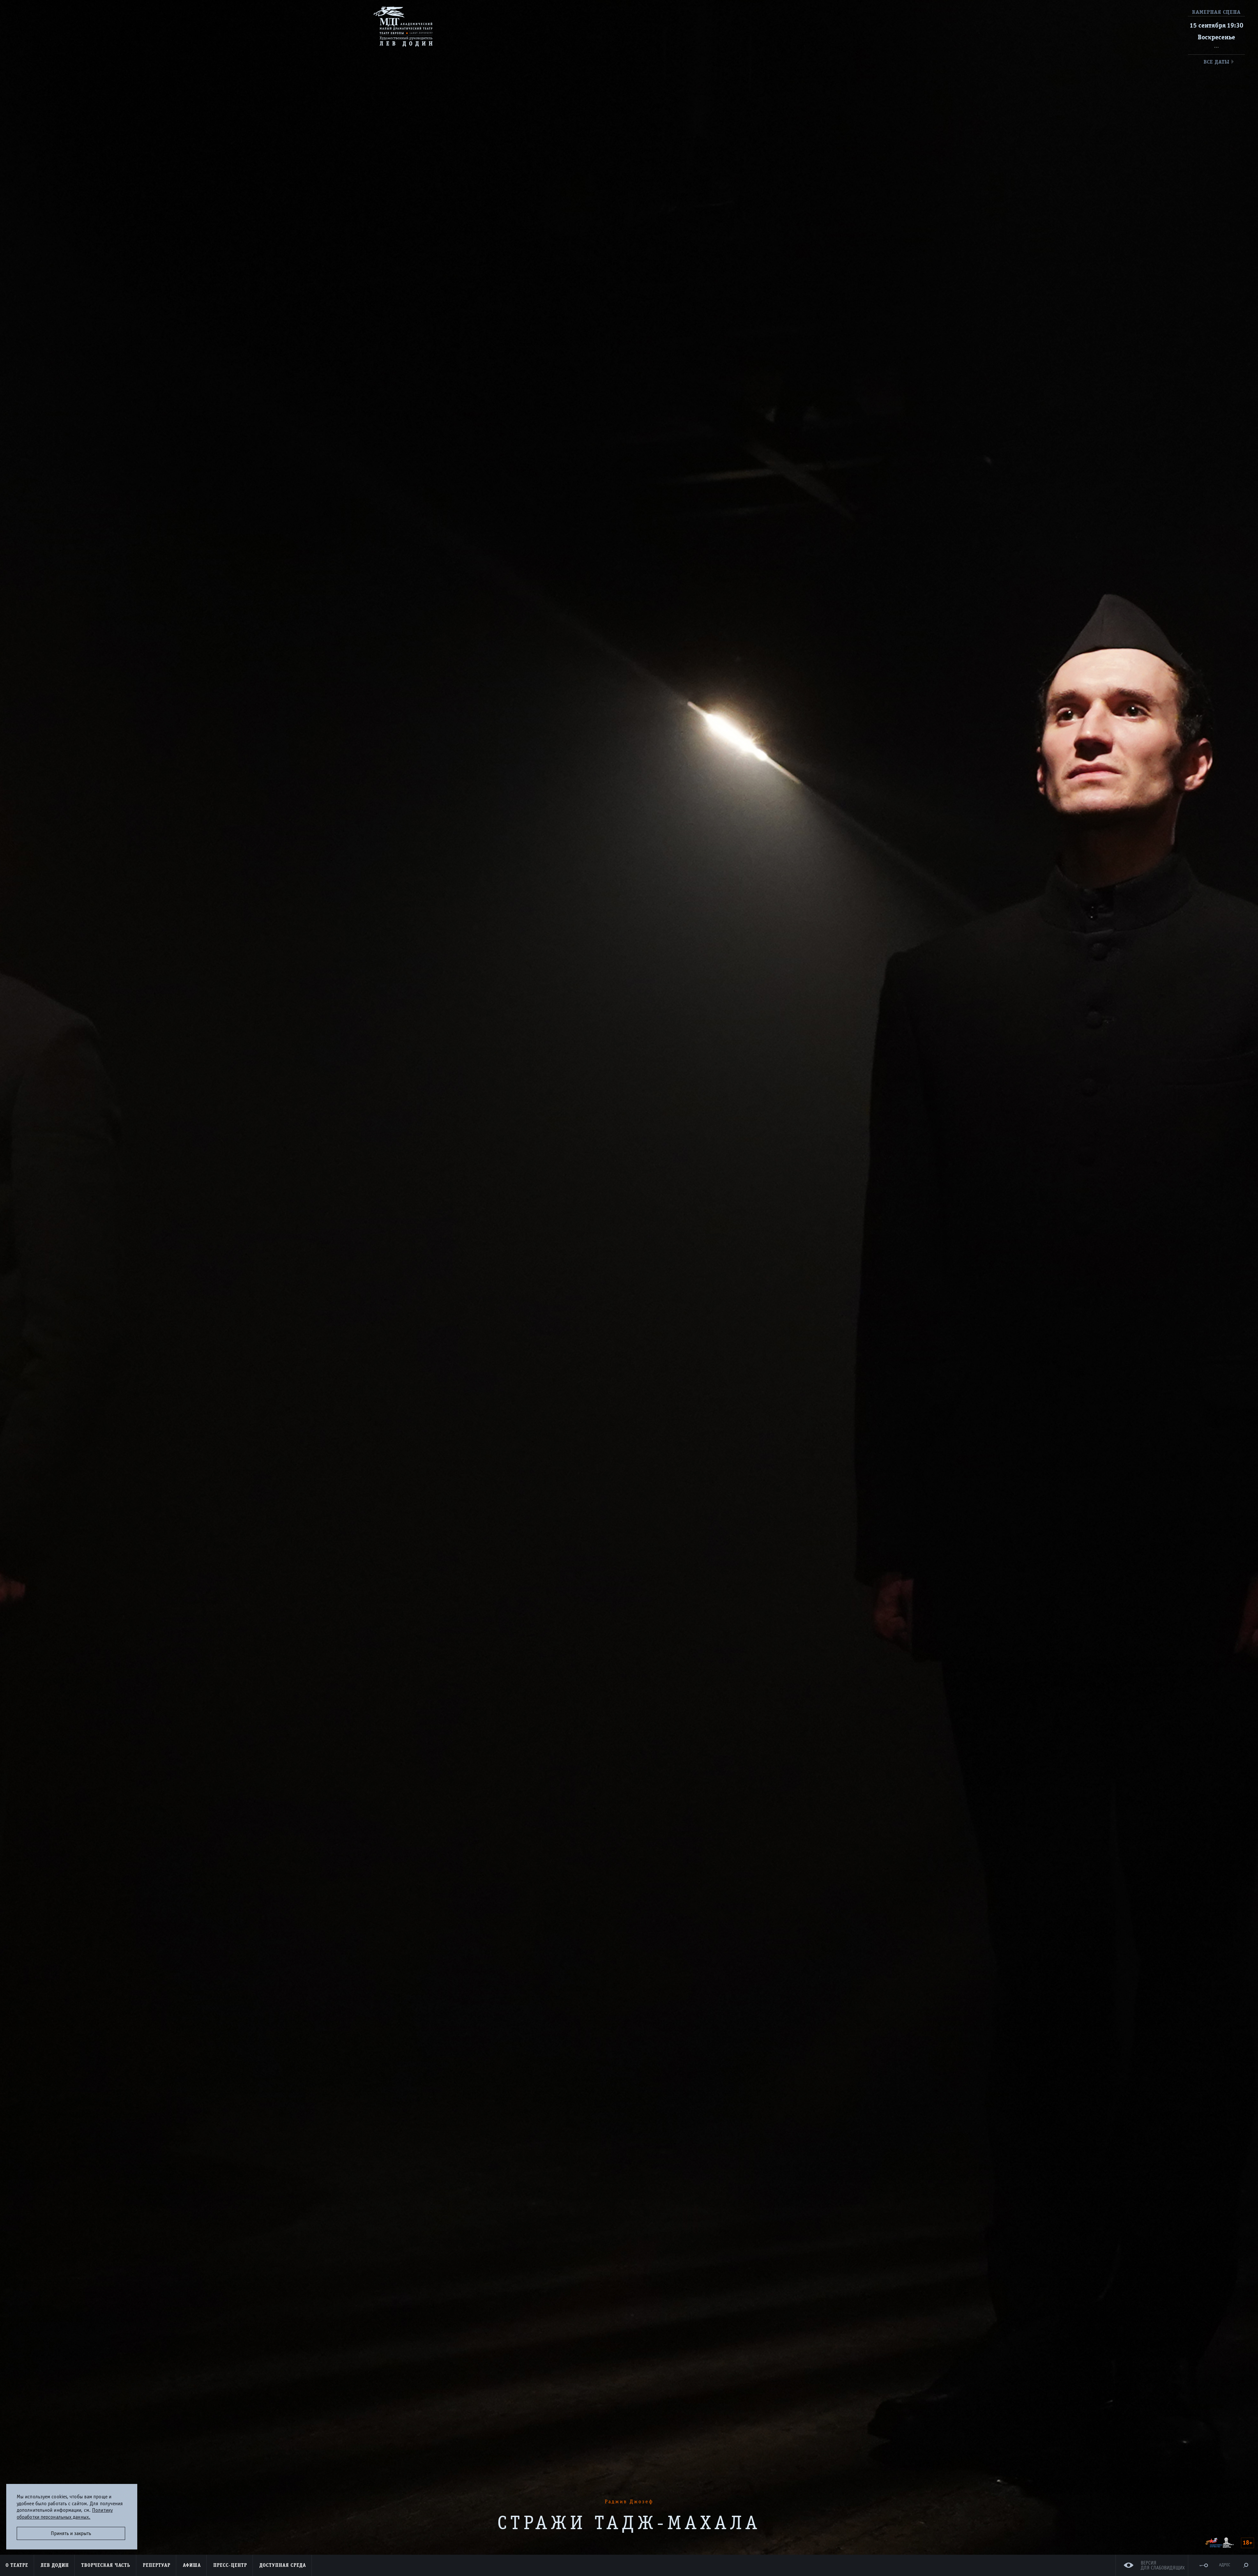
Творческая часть (106, 2565)
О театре (17, 2565)
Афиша (192, 2565)
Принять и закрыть (71, 2533)
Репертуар (157, 2565)
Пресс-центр (230, 2565)
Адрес (1225, 2565)
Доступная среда (283, 2565)
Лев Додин (55, 2565)
